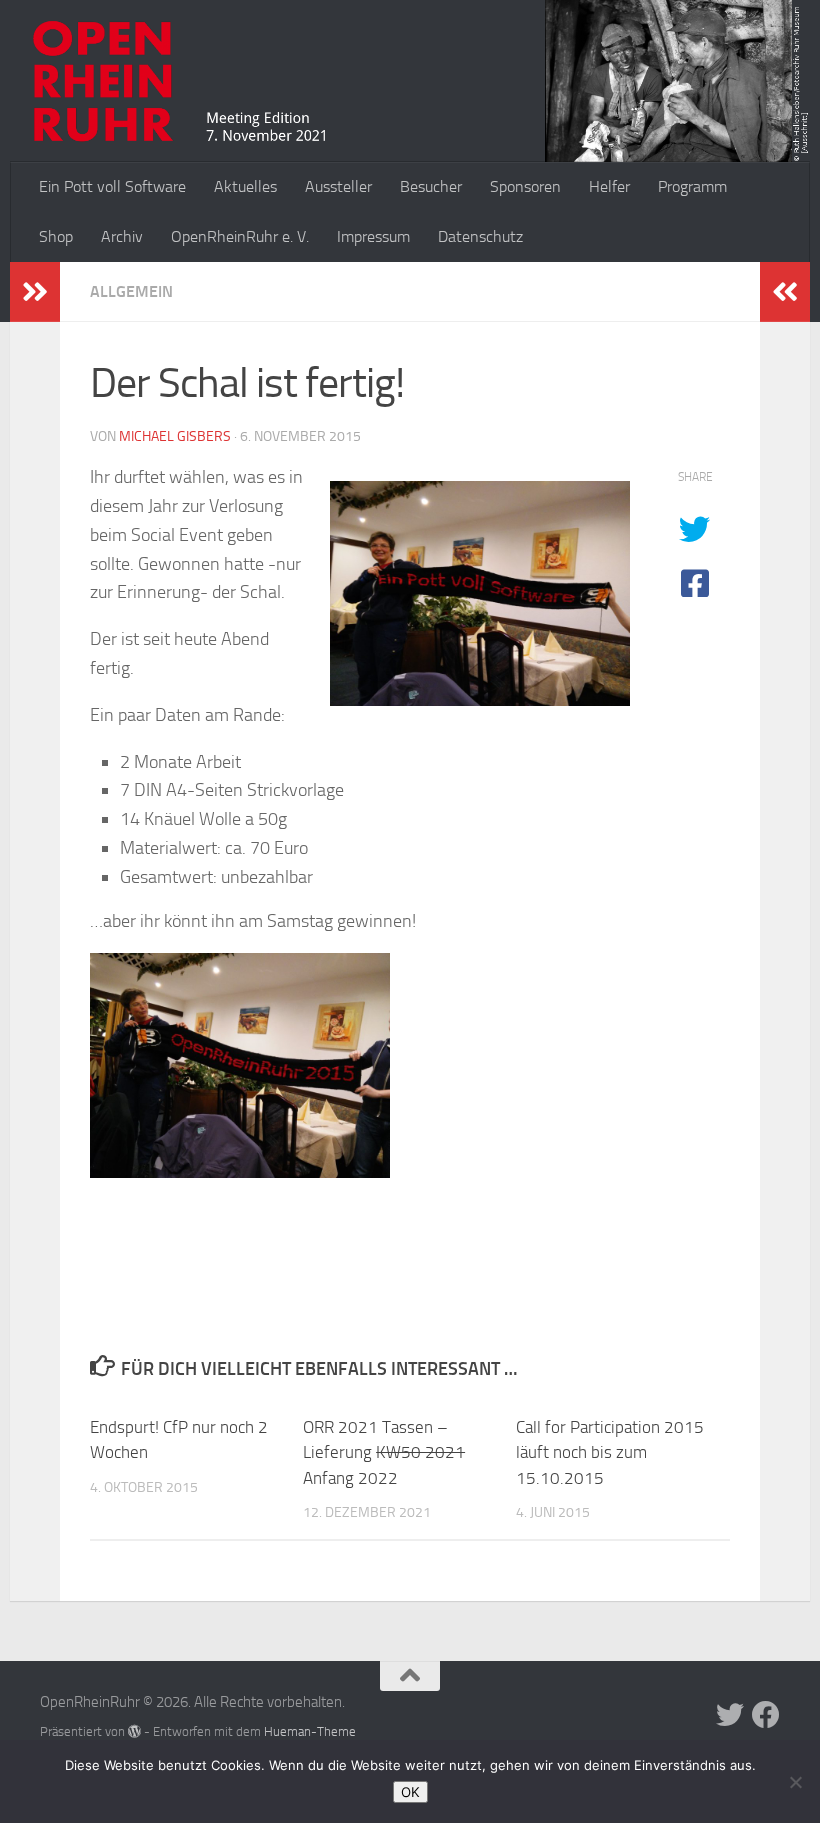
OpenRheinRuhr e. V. (240, 236)
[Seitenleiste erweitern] (35, 292)
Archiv (122, 236)
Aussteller (338, 186)
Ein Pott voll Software (112, 186)
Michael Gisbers (175, 436)
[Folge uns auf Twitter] (730, 1715)
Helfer (609, 186)
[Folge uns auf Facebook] (766, 1715)
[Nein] (795, 1782)
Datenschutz (480, 236)
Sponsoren (525, 186)
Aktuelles (245, 186)
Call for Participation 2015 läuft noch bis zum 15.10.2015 (610, 1452)
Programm (692, 186)
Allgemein (131, 291)
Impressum (373, 236)
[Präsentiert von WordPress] (134, 1731)
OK (410, 1792)
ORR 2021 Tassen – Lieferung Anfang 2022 (384, 1452)
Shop (56, 236)
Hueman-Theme (310, 1731)
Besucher (431, 186)
